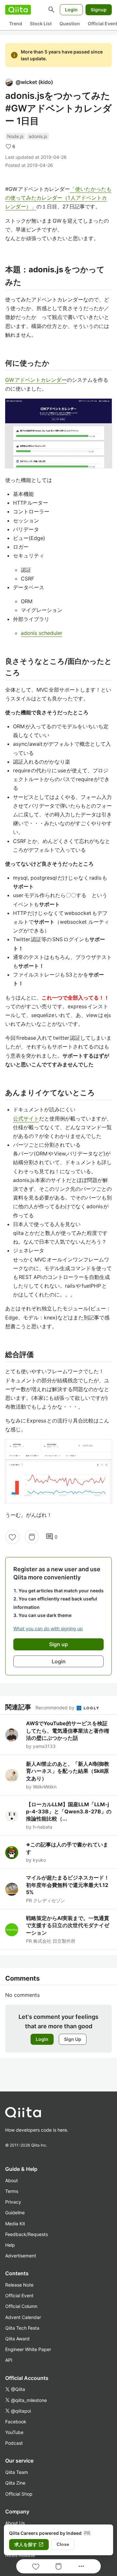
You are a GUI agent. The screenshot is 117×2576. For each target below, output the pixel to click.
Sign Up (73, 2039)
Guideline (15, 2213)
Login (71, 10)
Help (10, 2245)
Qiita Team (17, 2472)
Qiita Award (17, 2339)
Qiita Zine (15, 2483)
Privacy (13, 2202)
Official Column (21, 2306)
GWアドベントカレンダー (36, 380)
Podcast (14, 2443)
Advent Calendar (23, 2317)
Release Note (19, 2285)
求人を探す (29, 2545)
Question (70, 23)
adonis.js (38, 136)
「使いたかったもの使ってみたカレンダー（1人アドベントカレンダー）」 (58, 198)
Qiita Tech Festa (22, 2328)
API (9, 2360)
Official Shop (19, 2494)
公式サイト (26, 1118)
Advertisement (21, 2256)
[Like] (12, 1537)
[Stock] (32, 1537)
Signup (99, 10)
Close (63, 2544)
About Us (15, 2523)
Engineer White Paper (28, 2349)
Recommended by (56, 1708)
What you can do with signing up (48, 1628)
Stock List (41, 23)
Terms (12, 2191)
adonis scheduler (42, 633)
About (12, 2180)
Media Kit (15, 2224)
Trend (16, 23)
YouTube (14, 2432)
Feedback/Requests (26, 2234)
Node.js (15, 136)
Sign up (58, 1644)
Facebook (16, 2422)
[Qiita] (18, 10)
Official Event (19, 2295)
